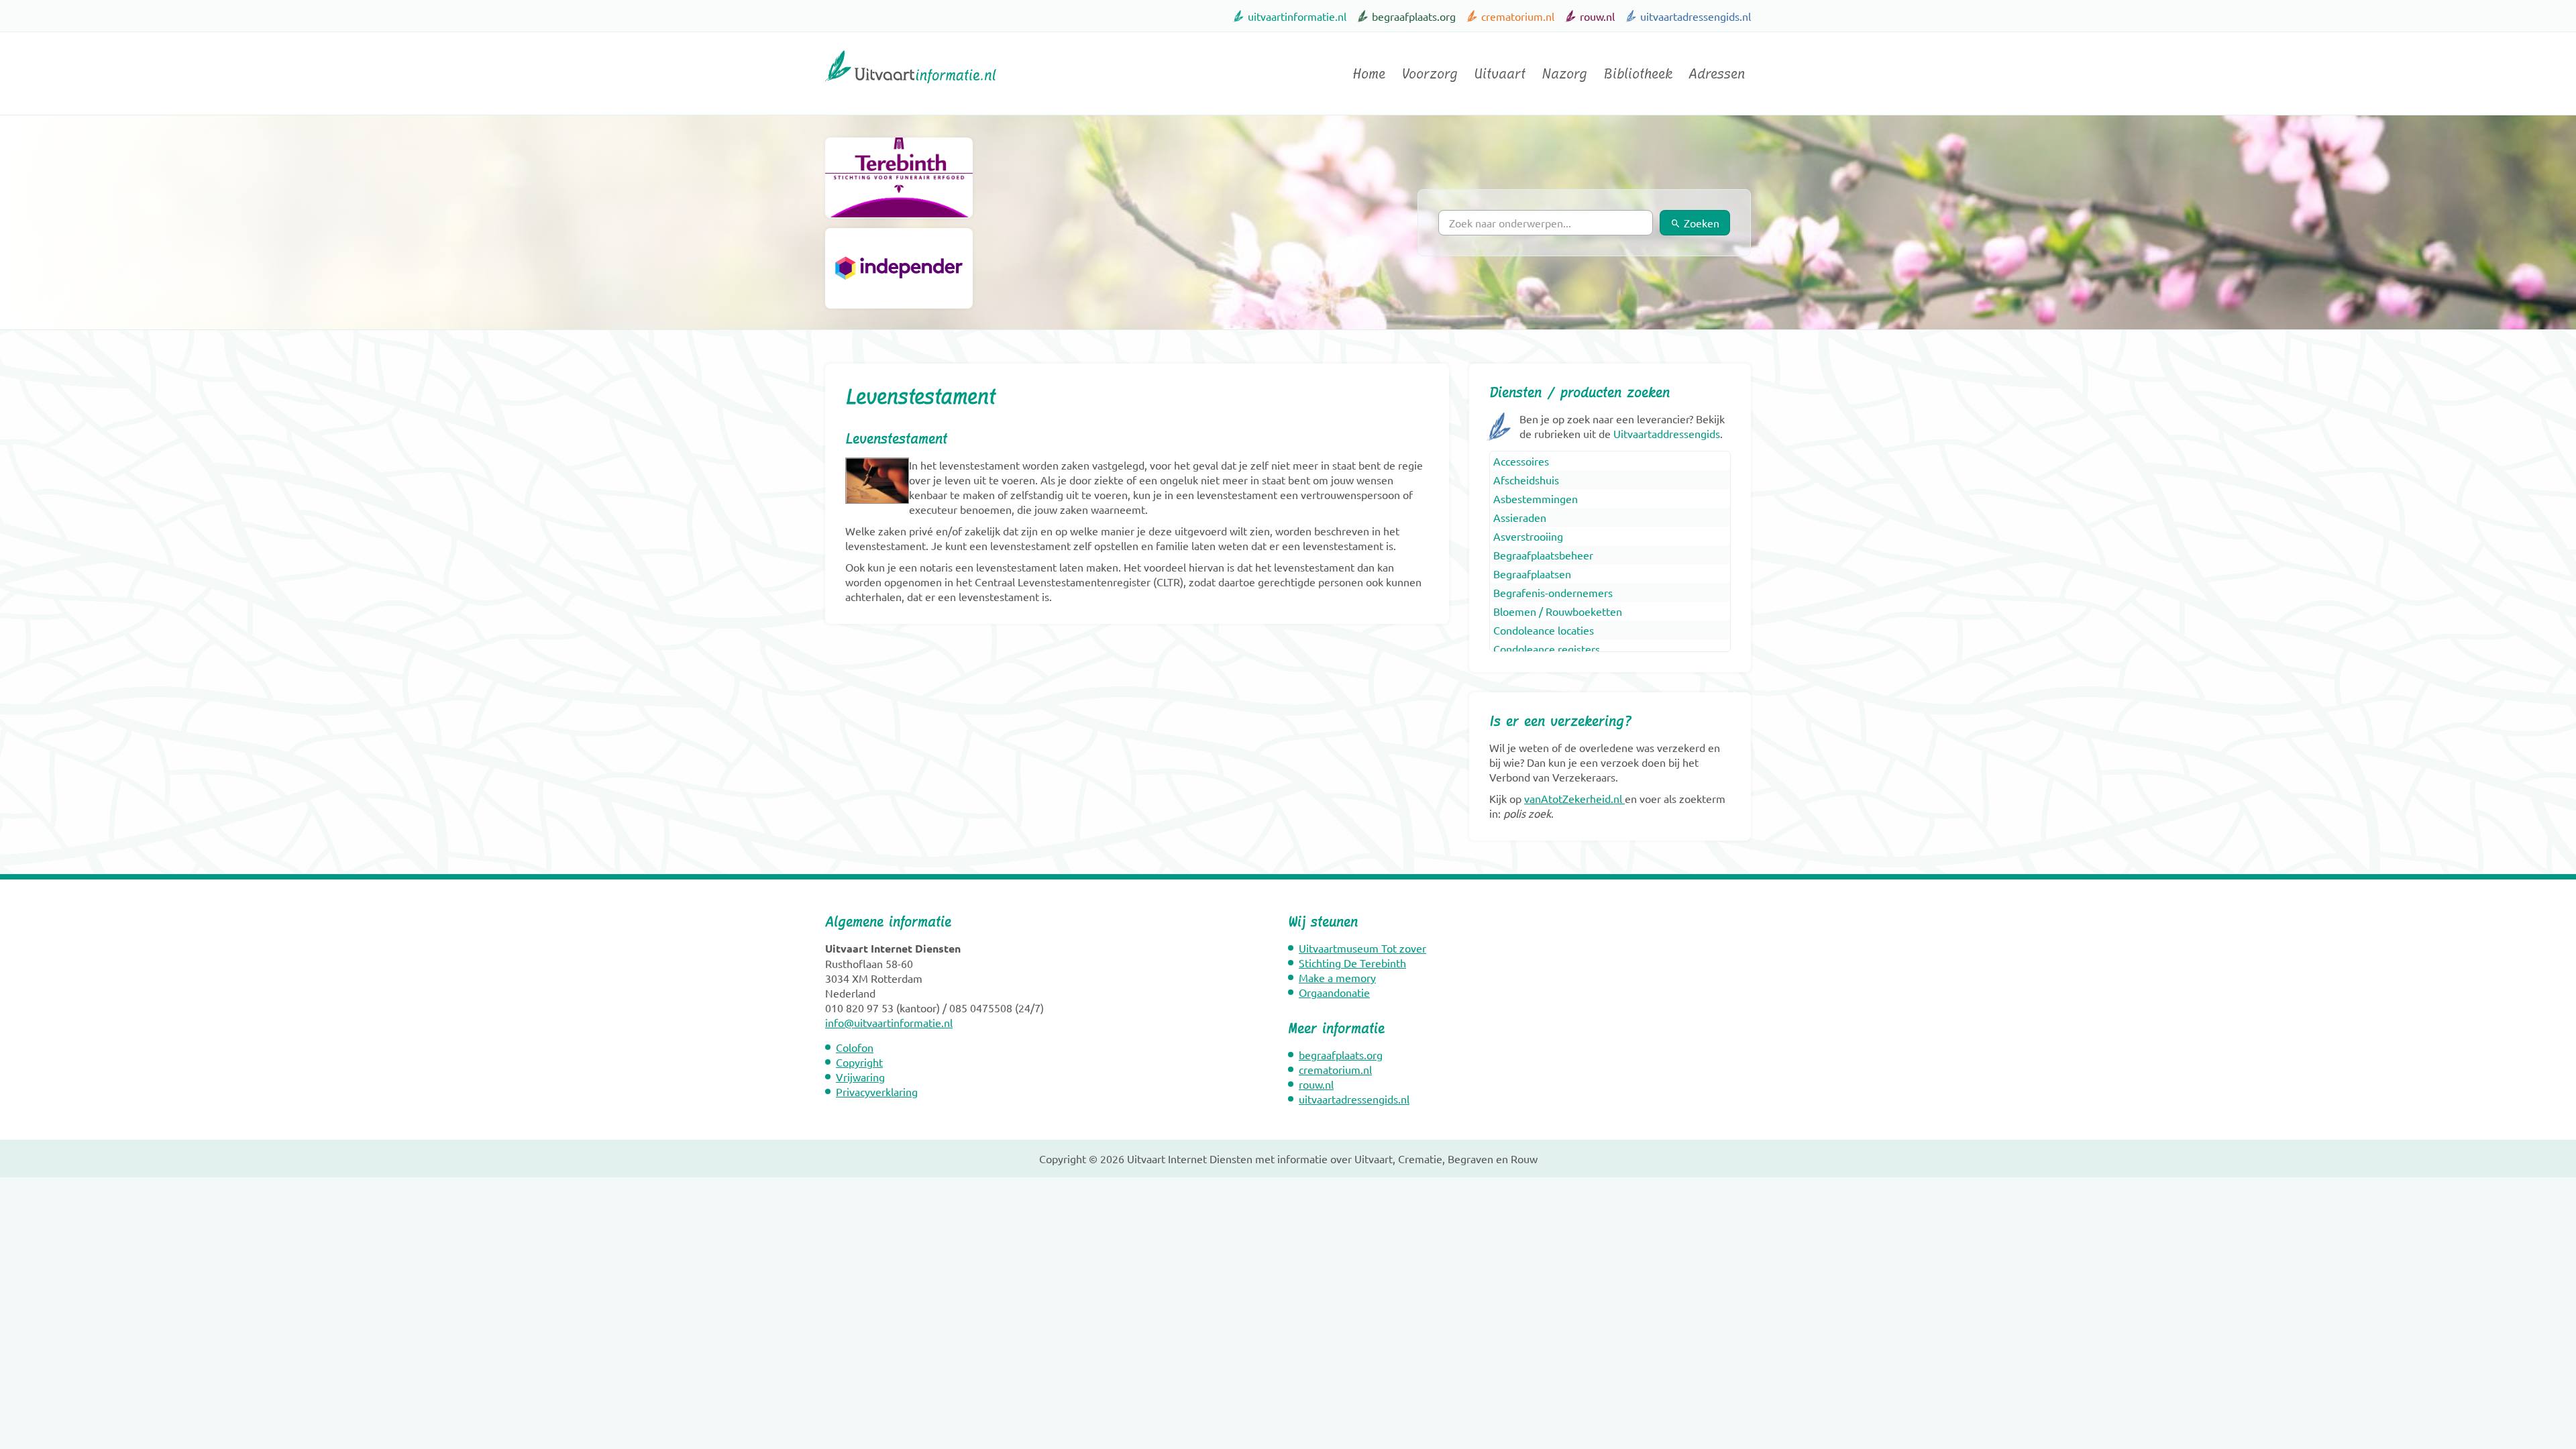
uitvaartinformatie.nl (1297, 16)
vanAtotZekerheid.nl (1573, 798)
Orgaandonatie (1334, 992)
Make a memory (1337, 977)
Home (1369, 74)
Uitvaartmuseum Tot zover (1362, 948)
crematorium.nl (1518, 16)
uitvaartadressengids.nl (1696, 16)
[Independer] (899, 268)
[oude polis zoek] (1623, 798)
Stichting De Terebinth (1352, 963)
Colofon (855, 1047)
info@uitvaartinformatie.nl (889, 1022)
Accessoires (1521, 461)
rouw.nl (1597, 16)
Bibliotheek (1638, 74)
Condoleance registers (1547, 649)
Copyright (859, 1062)
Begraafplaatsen (1532, 574)
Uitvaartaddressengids (1667, 433)
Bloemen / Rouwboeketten (1558, 611)
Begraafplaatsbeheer (1543, 555)
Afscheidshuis (1526, 480)
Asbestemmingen (1536, 498)
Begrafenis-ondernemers (1553, 592)
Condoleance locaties (1544, 630)
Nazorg (1564, 74)
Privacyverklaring (877, 1091)
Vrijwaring (860, 1077)
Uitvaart (1500, 74)
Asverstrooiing (1528, 536)
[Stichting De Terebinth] (899, 178)
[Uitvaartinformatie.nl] (911, 89)
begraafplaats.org (1414, 16)
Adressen (1717, 74)
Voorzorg (1430, 74)
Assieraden (1520, 517)
